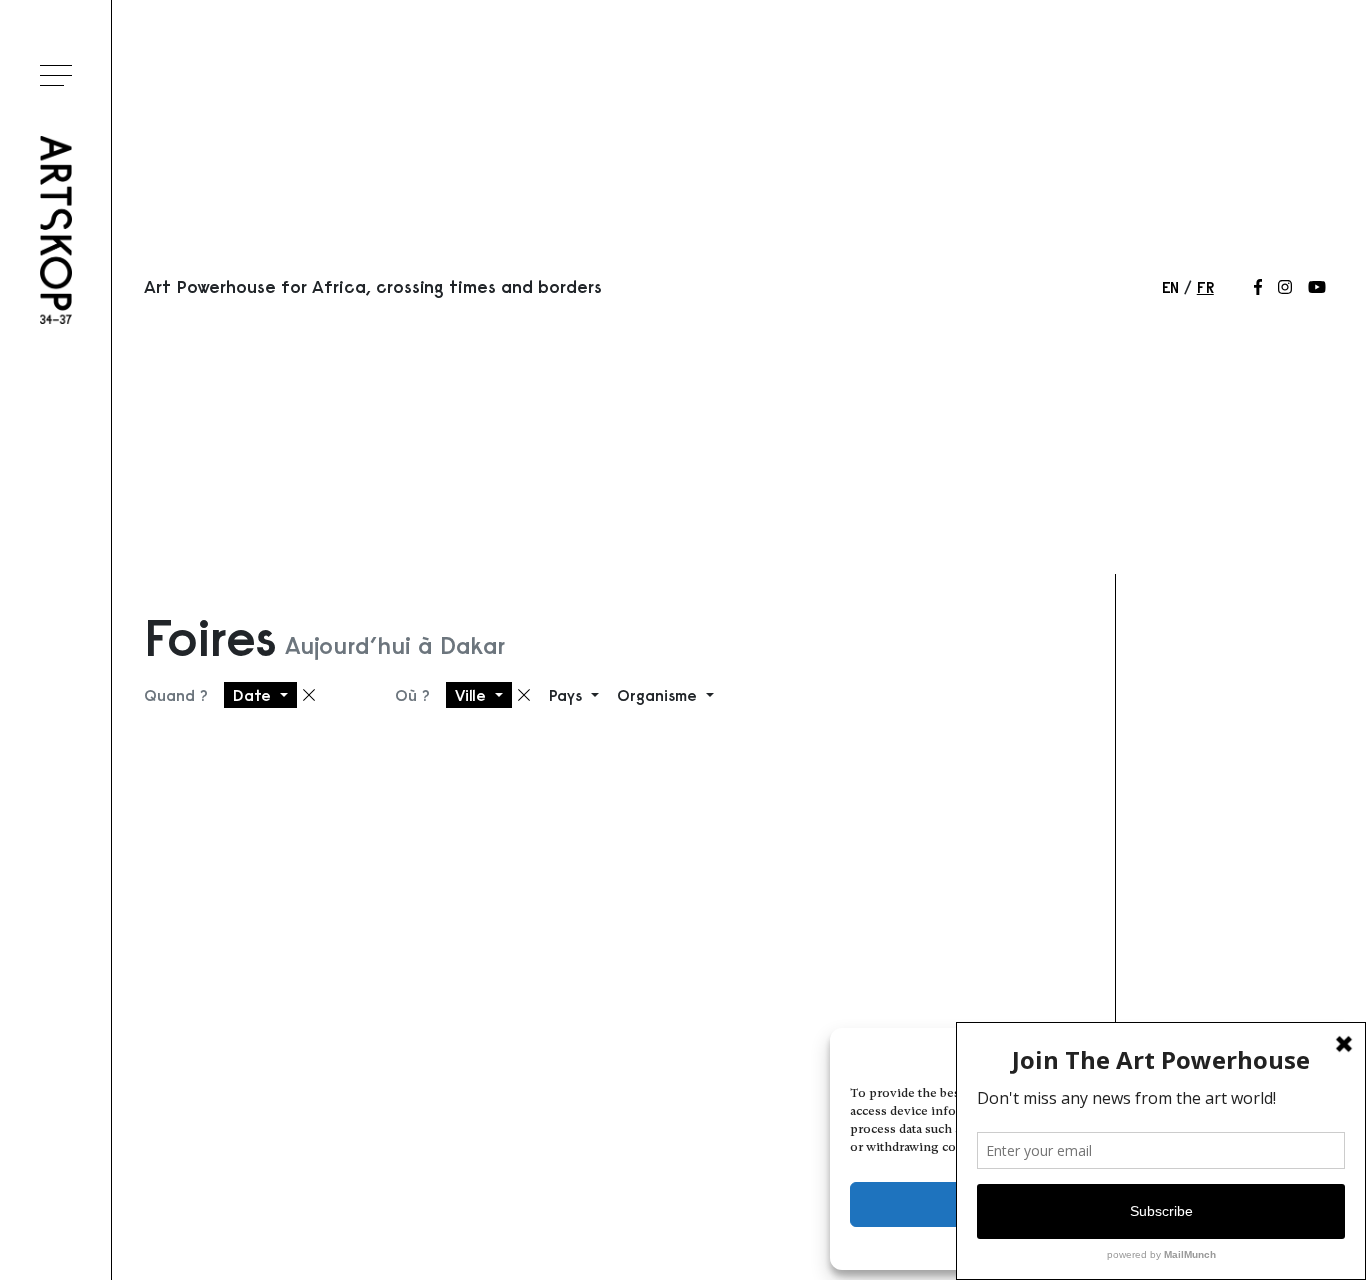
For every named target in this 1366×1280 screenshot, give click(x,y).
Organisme (659, 695)
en (1170, 287)
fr (1205, 287)
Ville (473, 695)
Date (254, 695)
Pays (568, 695)
